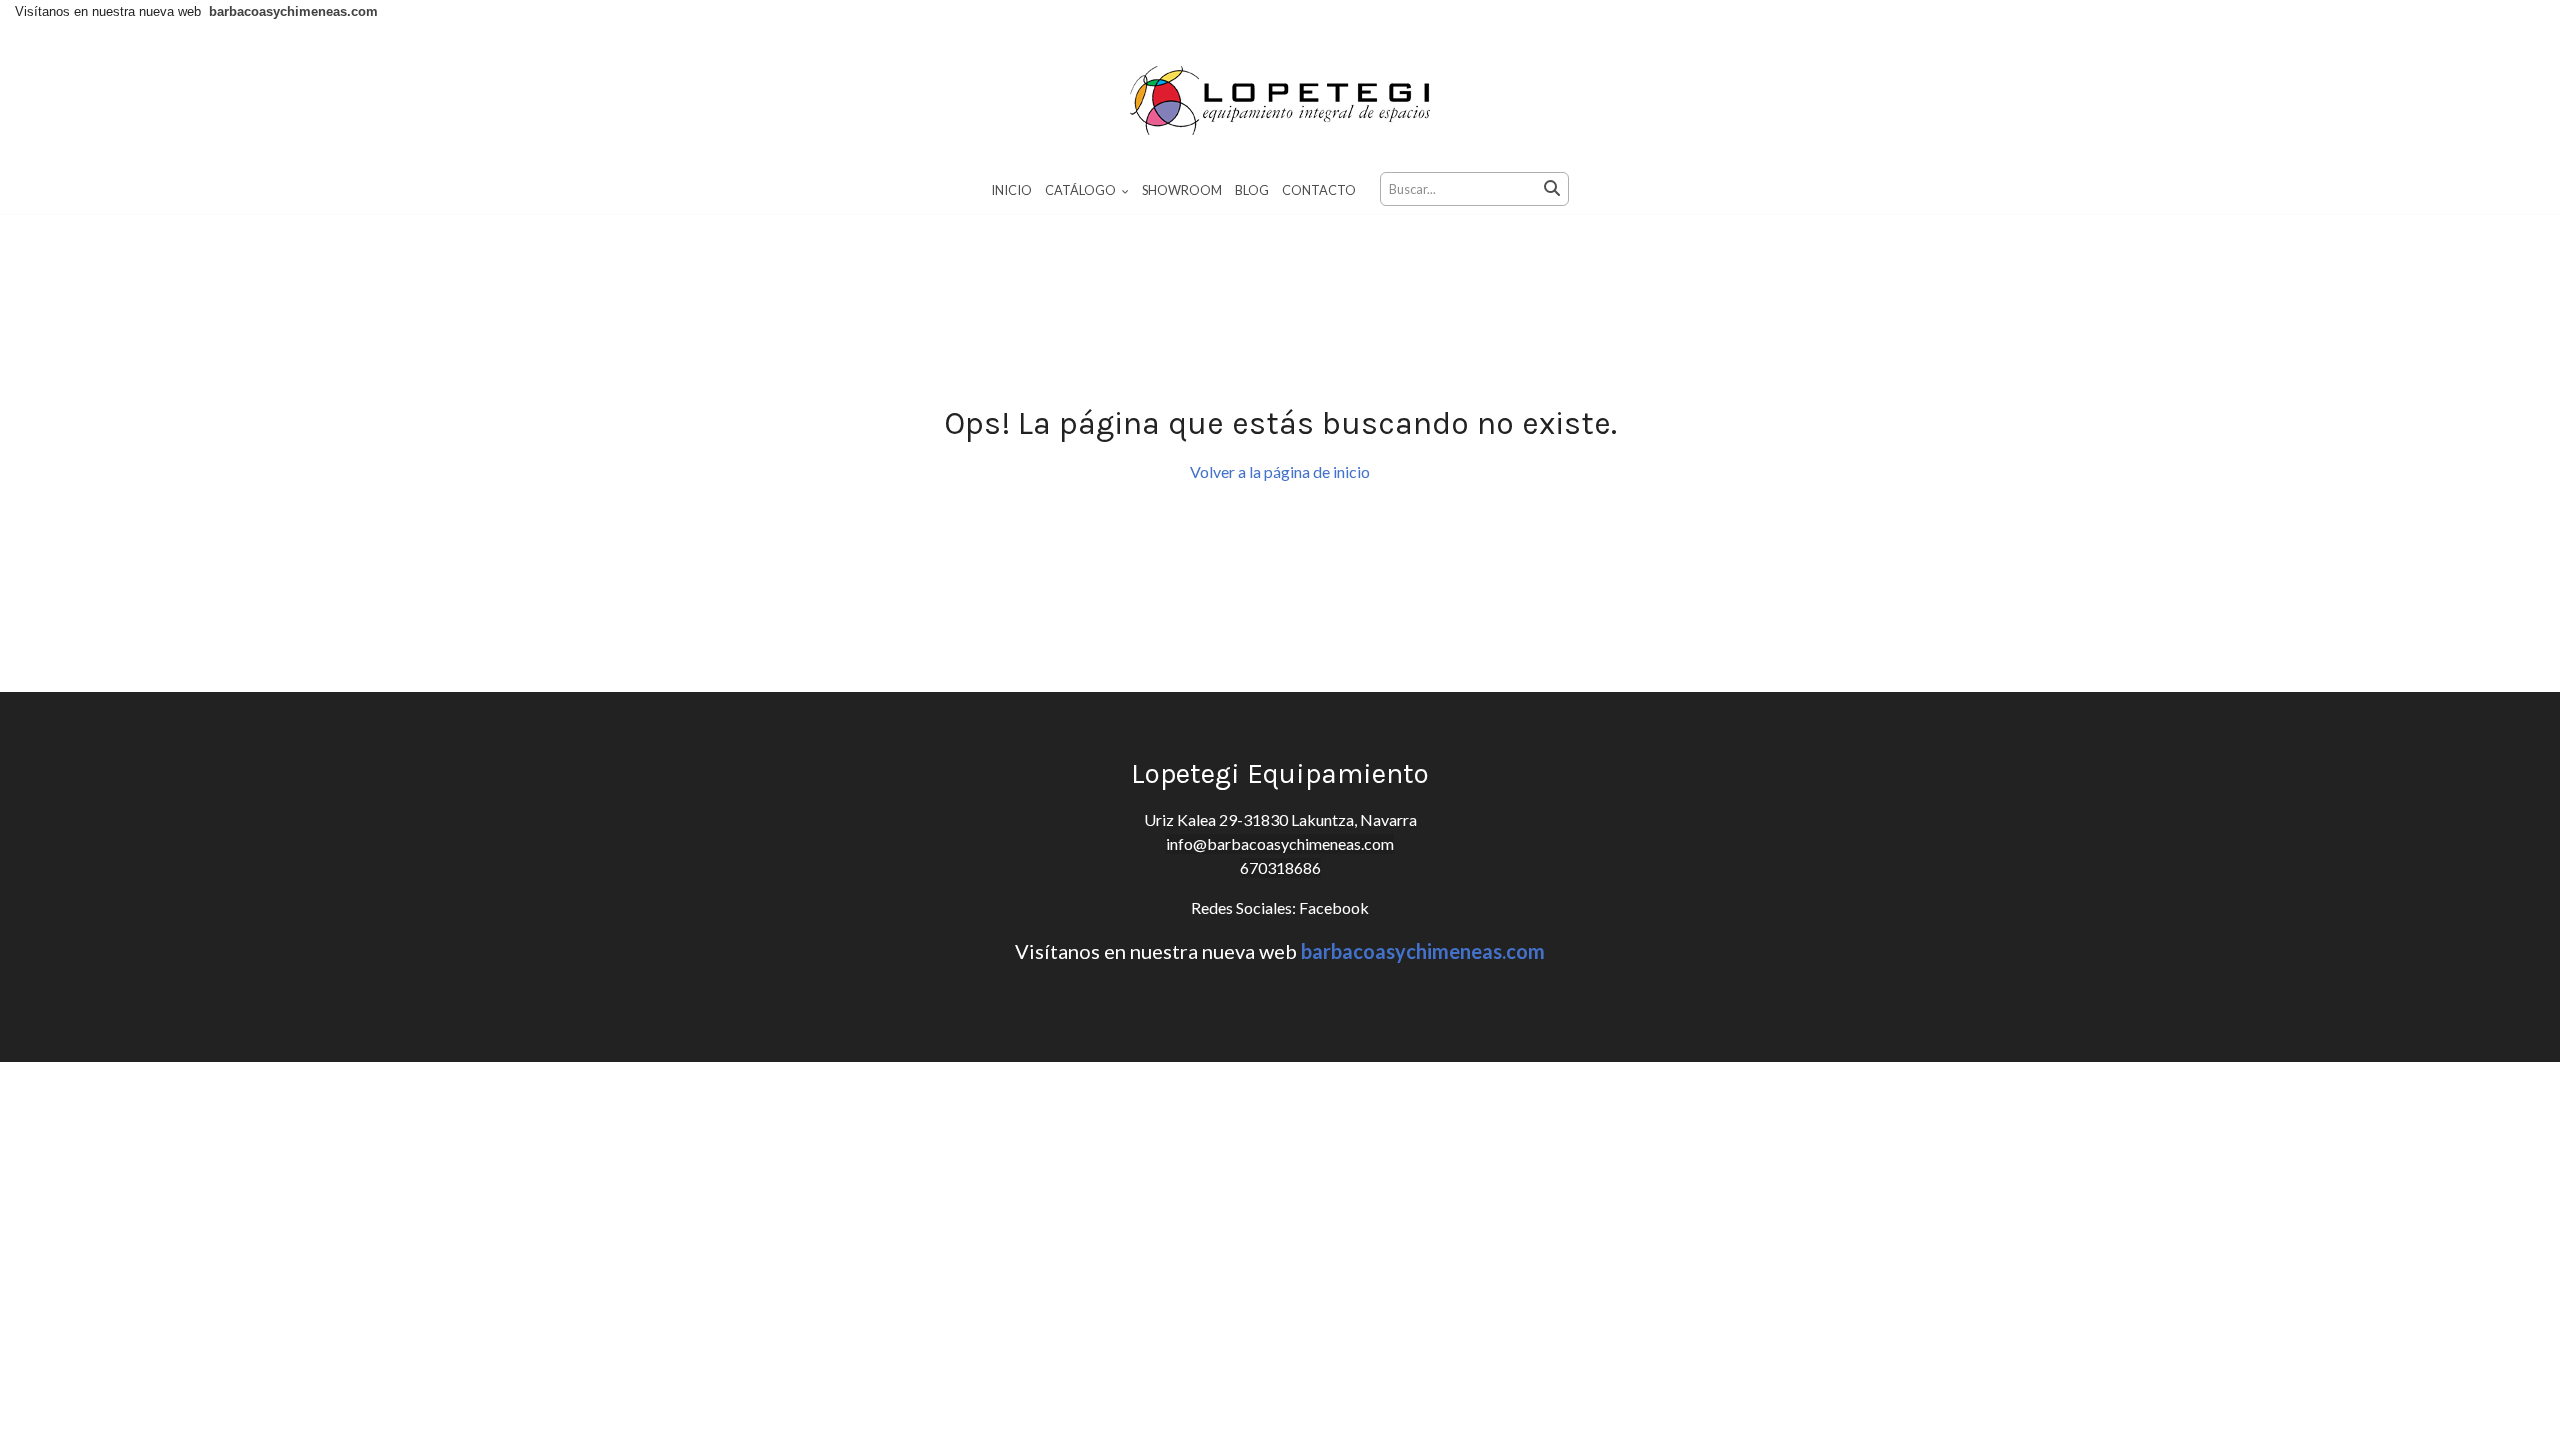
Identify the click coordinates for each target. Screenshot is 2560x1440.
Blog (1252, 190)
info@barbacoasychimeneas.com (1280, 843)
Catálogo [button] (1081, 190)
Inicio (1011, 190)
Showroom (1182, 190)
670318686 (1280, 867)
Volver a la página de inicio (1280, 471)
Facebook (1332, 907)
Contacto (1319, 190)
